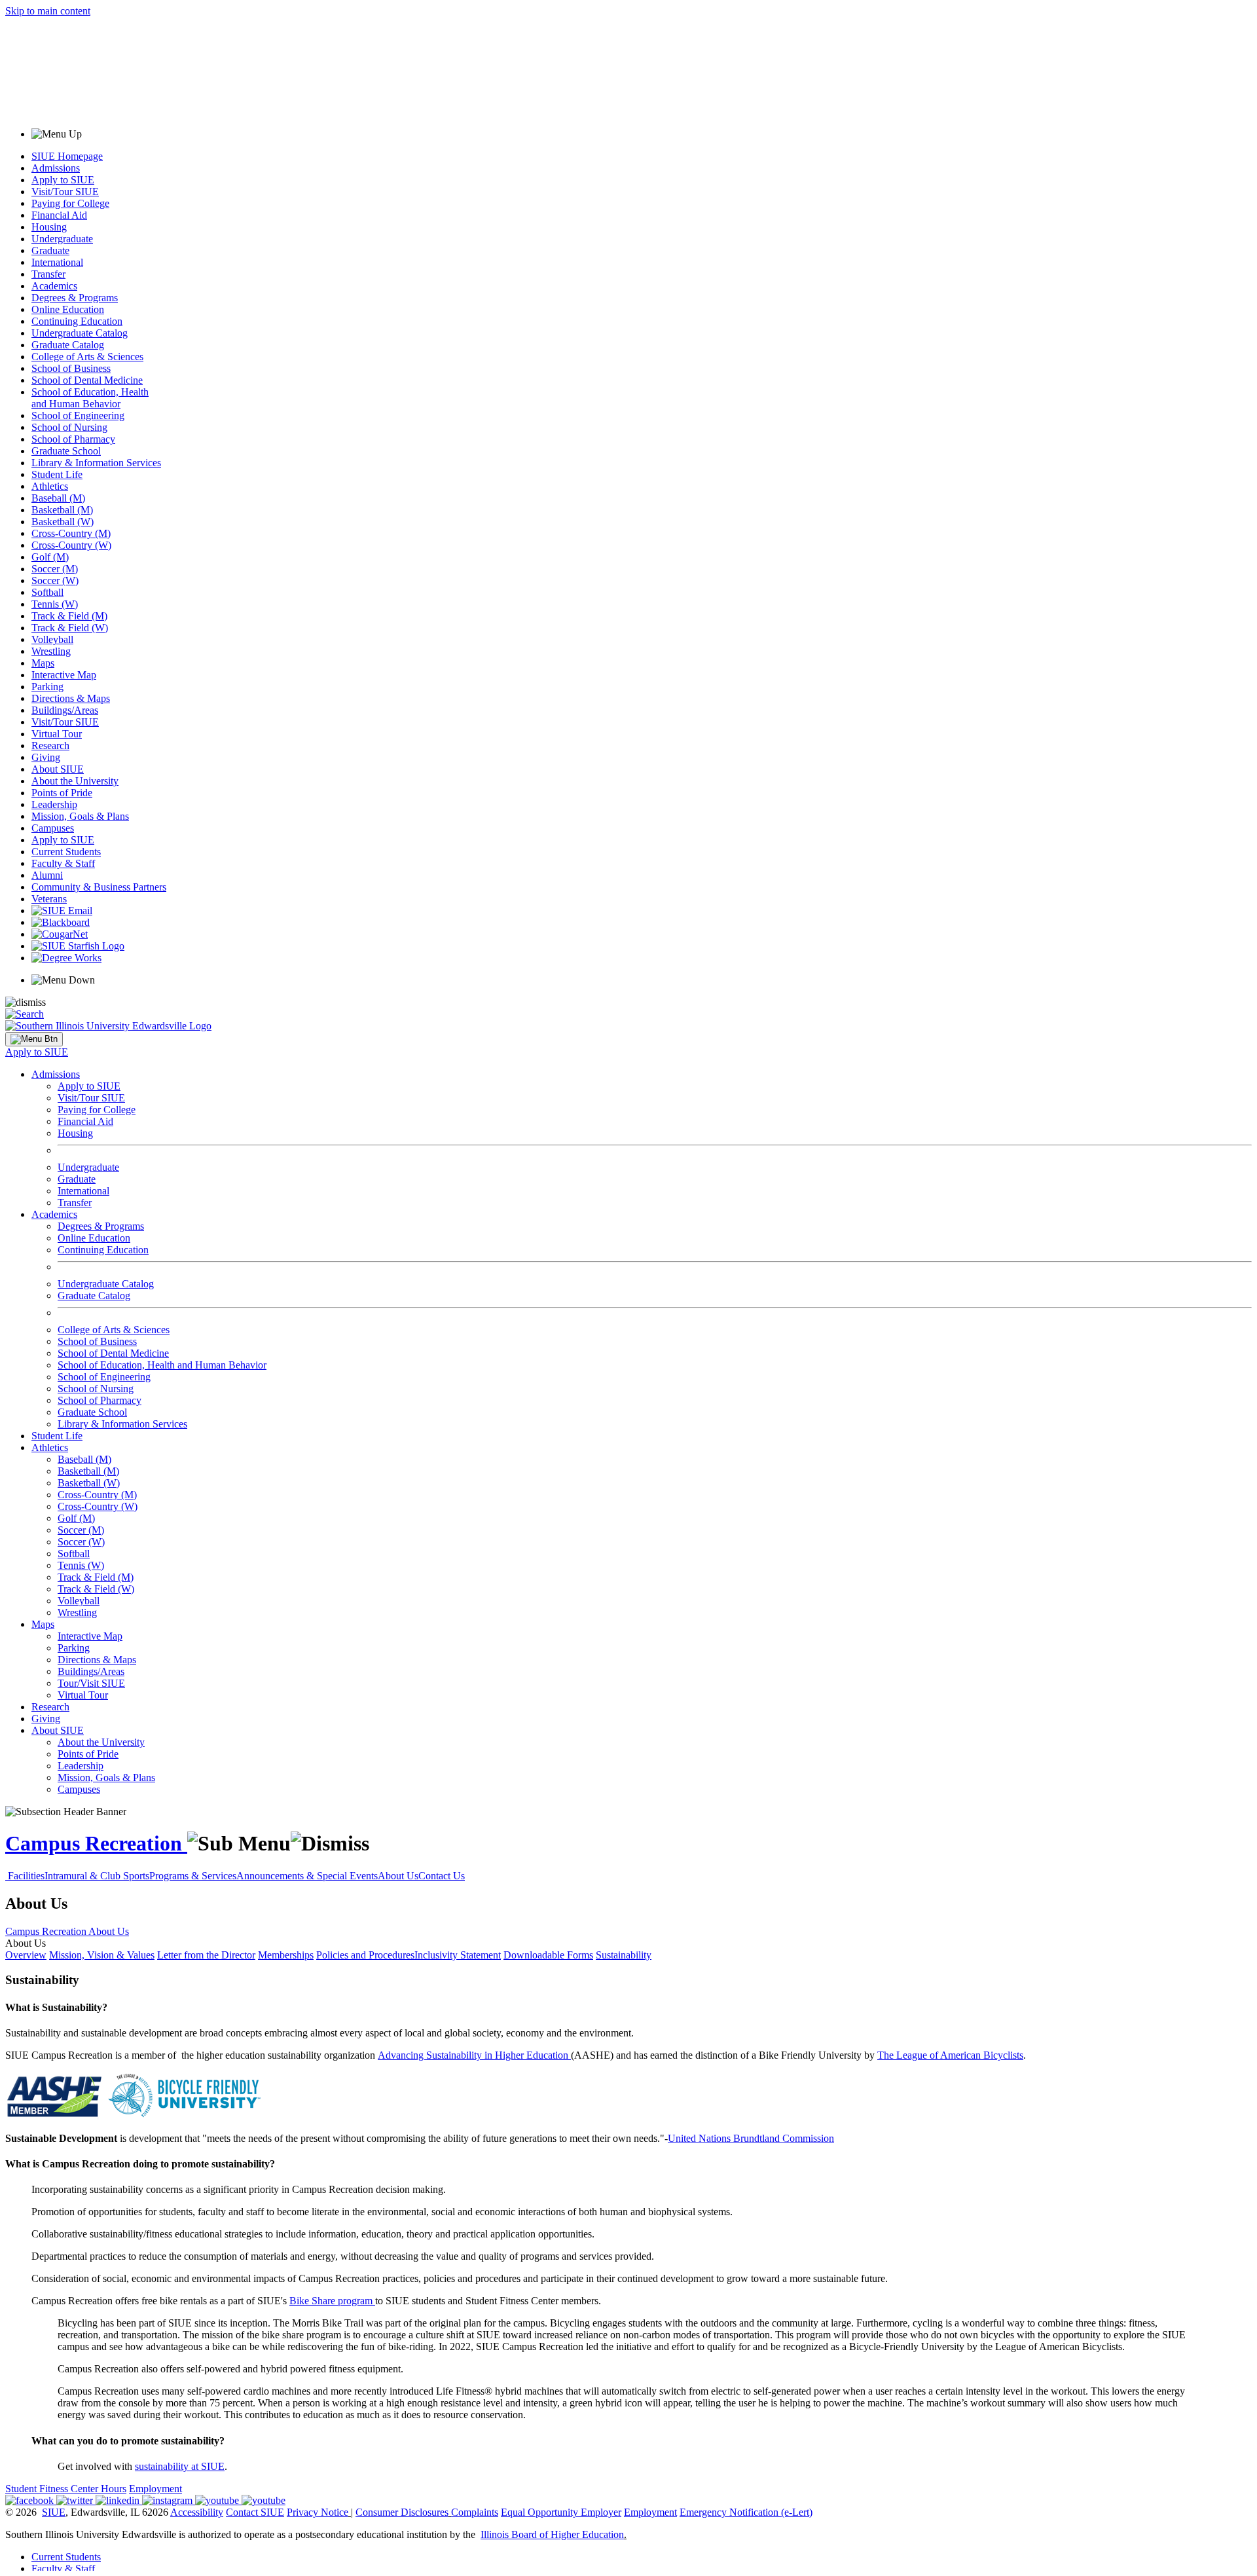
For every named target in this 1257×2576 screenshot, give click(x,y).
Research (50, 745)
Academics (54, 286)
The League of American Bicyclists (950, 2055)
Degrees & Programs (75, 298)
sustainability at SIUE (180, 2466)
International (57, 262)
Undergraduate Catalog (80, 333)
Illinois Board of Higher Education (552, 2534)
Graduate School (66, 451)
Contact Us (442, 1876)
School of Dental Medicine (87, 380)
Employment (155, 2489)
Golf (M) (50, 557)
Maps (43, 663)
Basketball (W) (63, 522)
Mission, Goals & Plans (80, 816)
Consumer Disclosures (402, 2512)
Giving (46, 757)
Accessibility (197, 2512)
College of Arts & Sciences (87, 357)
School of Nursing (69, 427)
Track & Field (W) (70, 628)
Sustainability (624, 1955)
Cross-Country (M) (71, 533)
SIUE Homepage (67, 156)
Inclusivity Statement (458, 1955)
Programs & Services (193, 1876)
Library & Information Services (96, 463)
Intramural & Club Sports (97, 1876)
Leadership (54, 804)
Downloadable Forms (548, 1955)
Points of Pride (62, 793)
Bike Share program (331, 2301)
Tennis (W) (55, 604)
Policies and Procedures (365, 1955)
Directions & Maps (71, 698)
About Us (398, 1876)
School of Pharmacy (73, 439)
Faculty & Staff (63, 863)
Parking (47, 687)
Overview (26, 1955)
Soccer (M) (55, 569)
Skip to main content (48, 11)
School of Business (71, 368)
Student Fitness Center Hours (66, 2489)
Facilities (26, 1876)
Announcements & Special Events (307, 1876)
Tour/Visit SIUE (91, 1683)
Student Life (57, 474)
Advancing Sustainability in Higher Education (474, 2055)
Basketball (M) (62, 510)
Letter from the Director (206, 1955)
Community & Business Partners (99, 887)
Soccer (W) (55, 580)
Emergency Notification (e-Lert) (746, 2512)
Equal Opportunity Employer (561, 2512)
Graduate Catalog (68, 345)
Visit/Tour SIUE (65, 192)
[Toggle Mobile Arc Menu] (34, 1039)
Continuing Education (77, 321)
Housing (49, 227)
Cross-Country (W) (71, 545)
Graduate (50, 250)
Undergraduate (62, 239)
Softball (47, 592)
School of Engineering (78, 415)
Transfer (48, 274)
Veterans (49, 899)
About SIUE (58, 769)
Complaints (475, 2512)
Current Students (66, 852)
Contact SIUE (255, 2512)
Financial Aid (59, 215)
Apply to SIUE (63, 180)
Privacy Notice (318, 2512)
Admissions (56, 168)
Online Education (68, 309)
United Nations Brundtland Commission (751, 2138)
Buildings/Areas (65, 710)
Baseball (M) (58, 498)
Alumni (47, 875)
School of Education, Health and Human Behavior (90, 398)
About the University (75, 781)
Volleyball (52, 639)
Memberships (286, 1955)
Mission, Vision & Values (102, 1955)
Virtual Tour (57, 734)
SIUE (54, 2512)
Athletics (50, 486)
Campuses (53, 828)
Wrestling (51, 651)
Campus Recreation (96, 1843)
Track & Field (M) (69, 616)
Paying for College (70, 203)
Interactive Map (64, 675)
